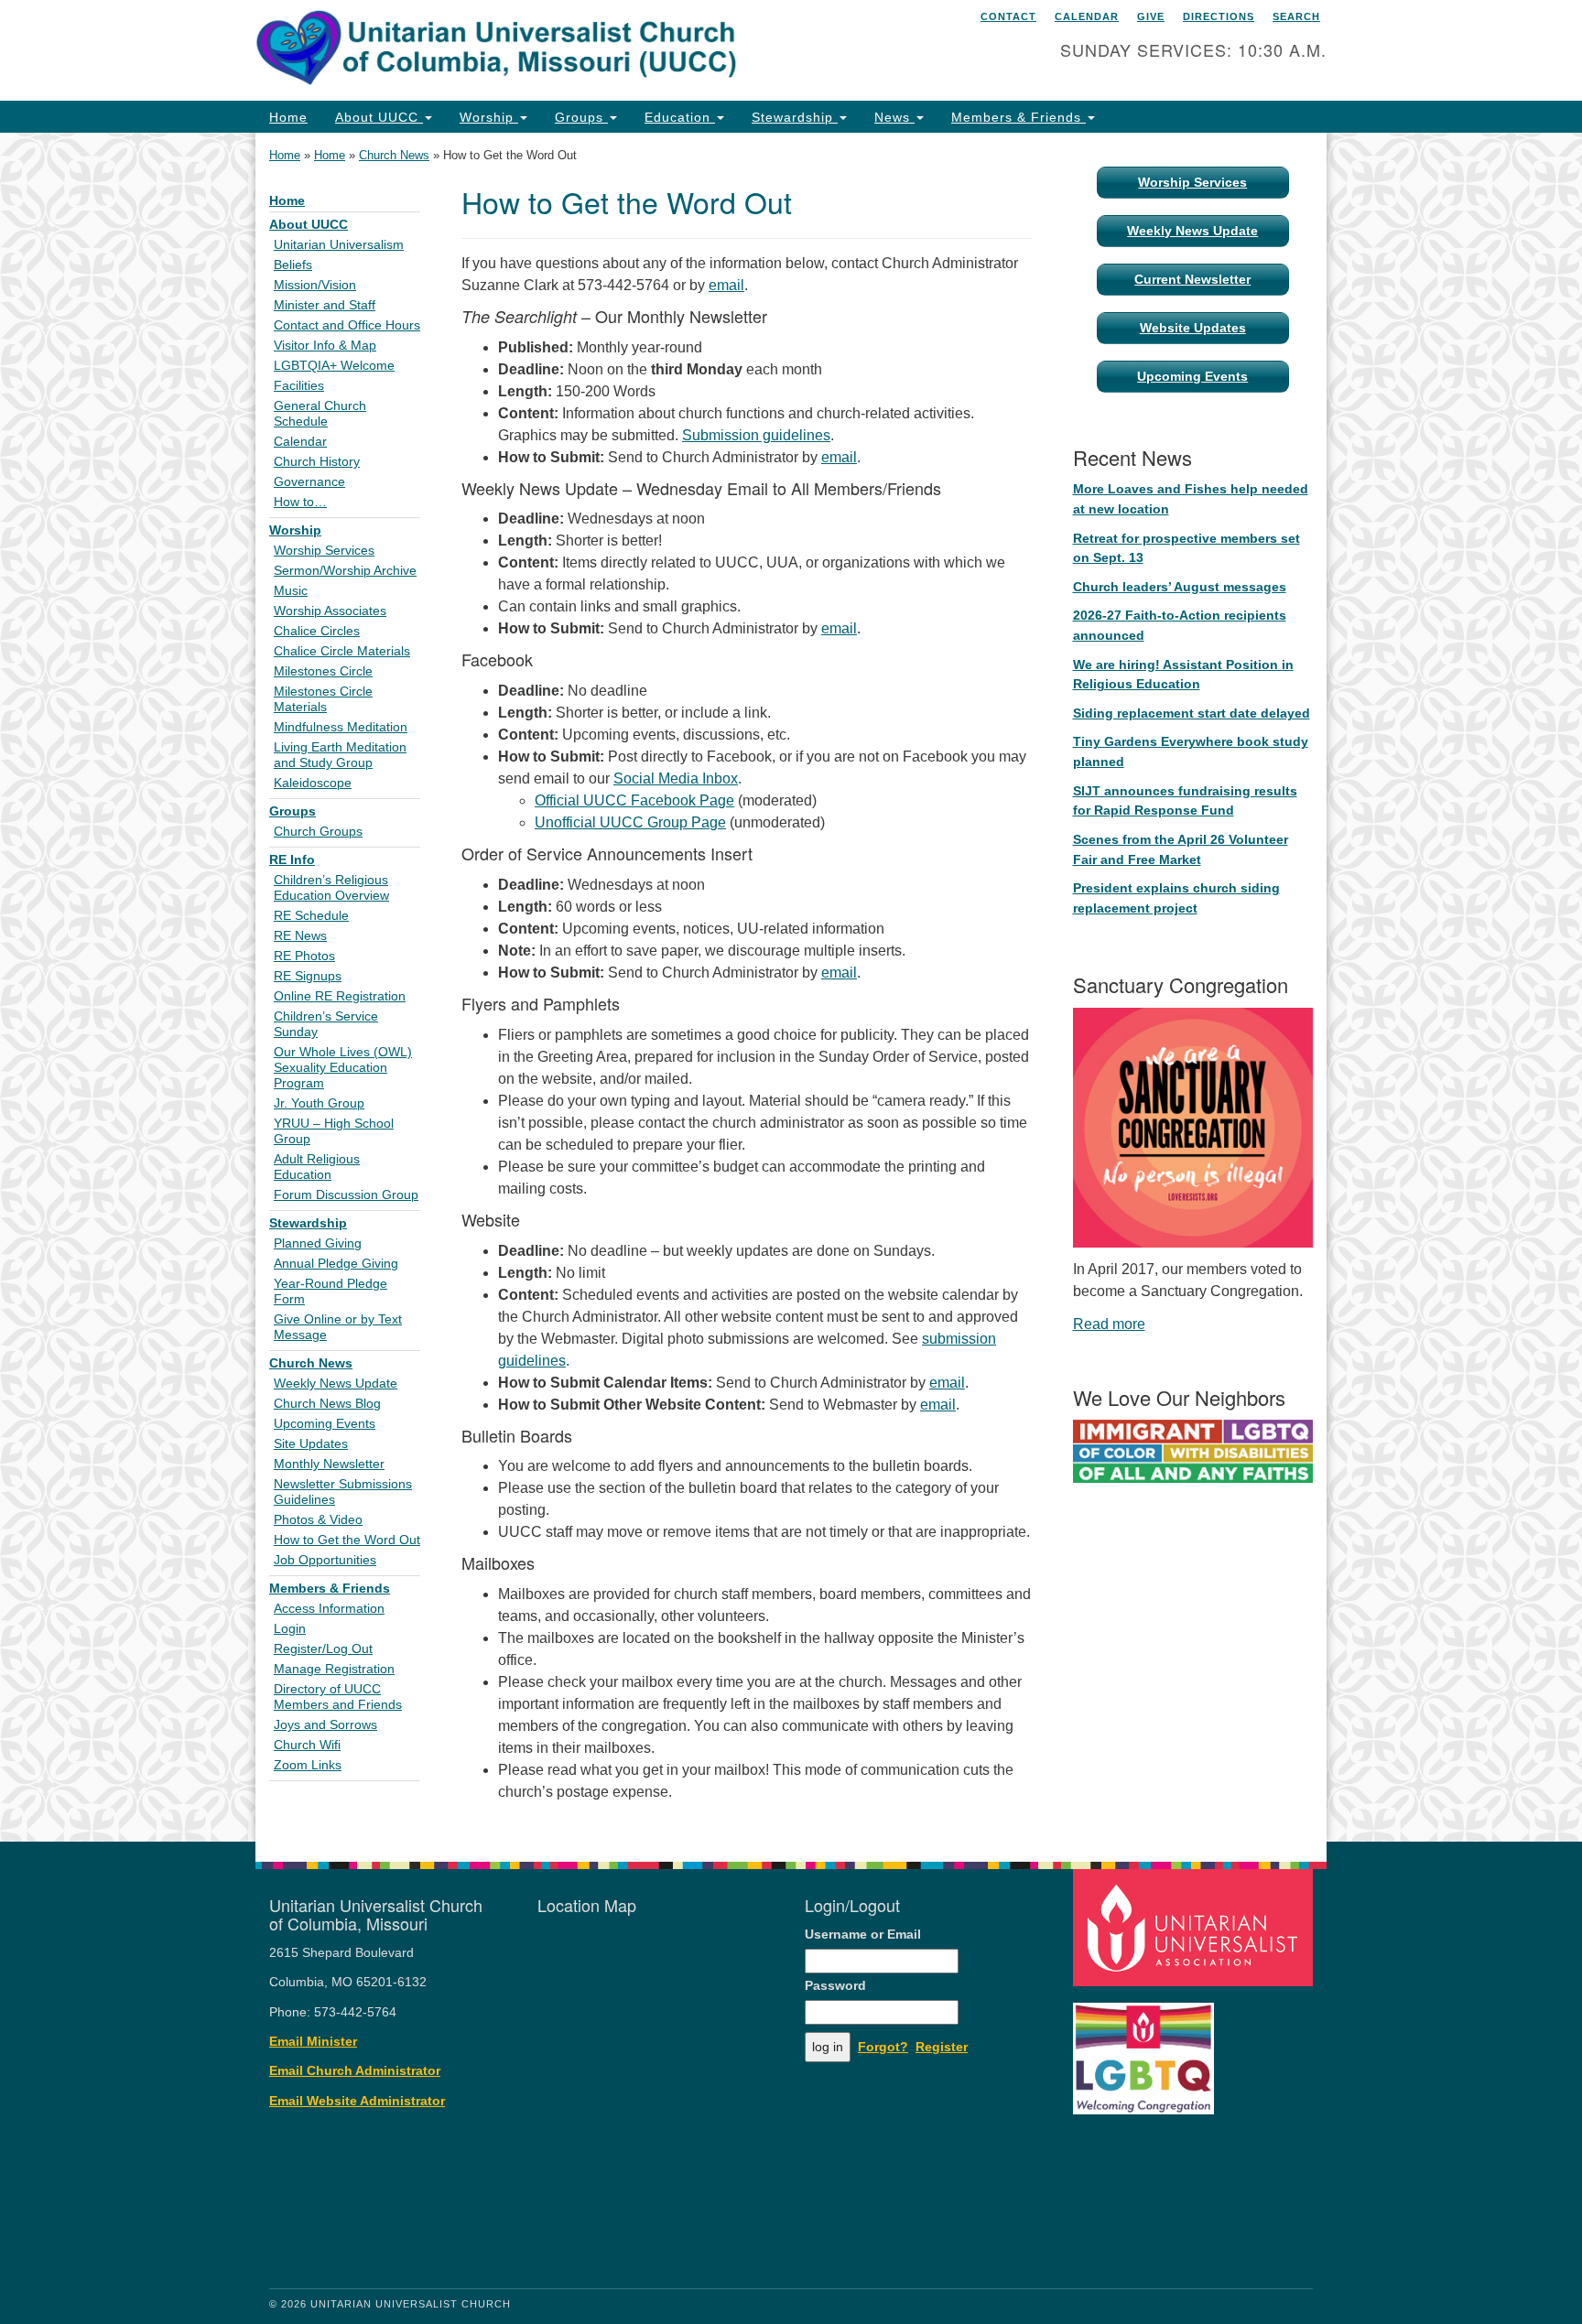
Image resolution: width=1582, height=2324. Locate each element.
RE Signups (308, 976)
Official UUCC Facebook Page (634, 800)
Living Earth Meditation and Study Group (340, 755)
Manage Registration (334, 1669)
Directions (1219, 16)
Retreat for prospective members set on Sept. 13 (1186, 548)
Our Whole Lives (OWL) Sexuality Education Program (343, 1068)
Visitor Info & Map (325, 346)
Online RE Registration (340, 996)
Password (835, 1986)
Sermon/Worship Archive (345, 571)
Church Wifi (307, 1745)
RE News (300, 936)
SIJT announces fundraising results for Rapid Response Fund (1185, 801)
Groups (581, 117)
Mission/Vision (315, 285)
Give (1151, 16)
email (726, 285)
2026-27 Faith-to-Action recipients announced (1180, 625)
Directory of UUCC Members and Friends (338, 1697)
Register (942, 2047)
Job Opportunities (325, 1560)
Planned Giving (318, 1243)
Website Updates (1193, 328)
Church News (394, 155)
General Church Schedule (320, 414)
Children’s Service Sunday (326, 1024)
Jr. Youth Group (319, 1103)
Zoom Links (308, 1765)
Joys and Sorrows (325, 1725)
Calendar (1087, 16)
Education (680, 117)
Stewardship (795, 117)
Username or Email (863, 1935)
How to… (300, 502)
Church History (317, 462)
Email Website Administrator (357, 2101)
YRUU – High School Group (334, 1131)
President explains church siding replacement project (1176, 898)
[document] (791, 987)
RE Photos (304, 956)
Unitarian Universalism (339, 245)
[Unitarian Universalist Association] (1196, 1927)
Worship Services (324, 551)
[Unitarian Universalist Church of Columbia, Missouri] (568, 50)
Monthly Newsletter (329, 1464)
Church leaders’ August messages (1180, 587)
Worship (489, 117)
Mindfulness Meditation (341, 727)
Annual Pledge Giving (336, 1264)
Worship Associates (330, 611)
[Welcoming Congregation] (1146, 2050)
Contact (1008, 16)
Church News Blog (327, 1404)
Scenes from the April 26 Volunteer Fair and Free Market (1181, 849)
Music (291, 591)
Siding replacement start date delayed (1192, 713)
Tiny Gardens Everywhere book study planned (1191, 751)
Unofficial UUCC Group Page (630, 822)
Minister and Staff (325, 305)
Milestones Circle (323, 671)
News (894, 117)
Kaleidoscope (313, 783)
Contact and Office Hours (347, 325)
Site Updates (311, 1444)
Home (288, 117)
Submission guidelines (756, 435)
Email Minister (313, 2042)
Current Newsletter (1192, 279)
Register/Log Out (323, 1649)
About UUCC (379, 117)
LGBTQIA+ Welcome (334, 366)
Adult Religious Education (317, 1167)
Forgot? (883, 2047)
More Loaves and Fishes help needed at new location (1191, 499)
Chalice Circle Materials (342, 651)
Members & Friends (1019, 117)
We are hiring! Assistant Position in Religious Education (1183, 675)
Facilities (299, 386)
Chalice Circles (317, 631)
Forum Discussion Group (346, 1195)
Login (290, 1629)
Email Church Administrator (355, 2071)
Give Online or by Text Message (338, 1327)
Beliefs (293, 265)
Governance (309, 482)
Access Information (329, 1609)
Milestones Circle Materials (323, 699)
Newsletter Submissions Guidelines (343, 1492)
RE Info (292, 860)
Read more (1109, 1324)
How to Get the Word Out (347, 1540)
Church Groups (318, 832)
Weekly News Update (336, 1384)
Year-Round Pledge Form (330, 1292)
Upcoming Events (325, 1424)
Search (1296, 16)
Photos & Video (318, 1520)
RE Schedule (311, 916)
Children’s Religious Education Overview (331, 888)
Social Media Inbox (676, 778)
